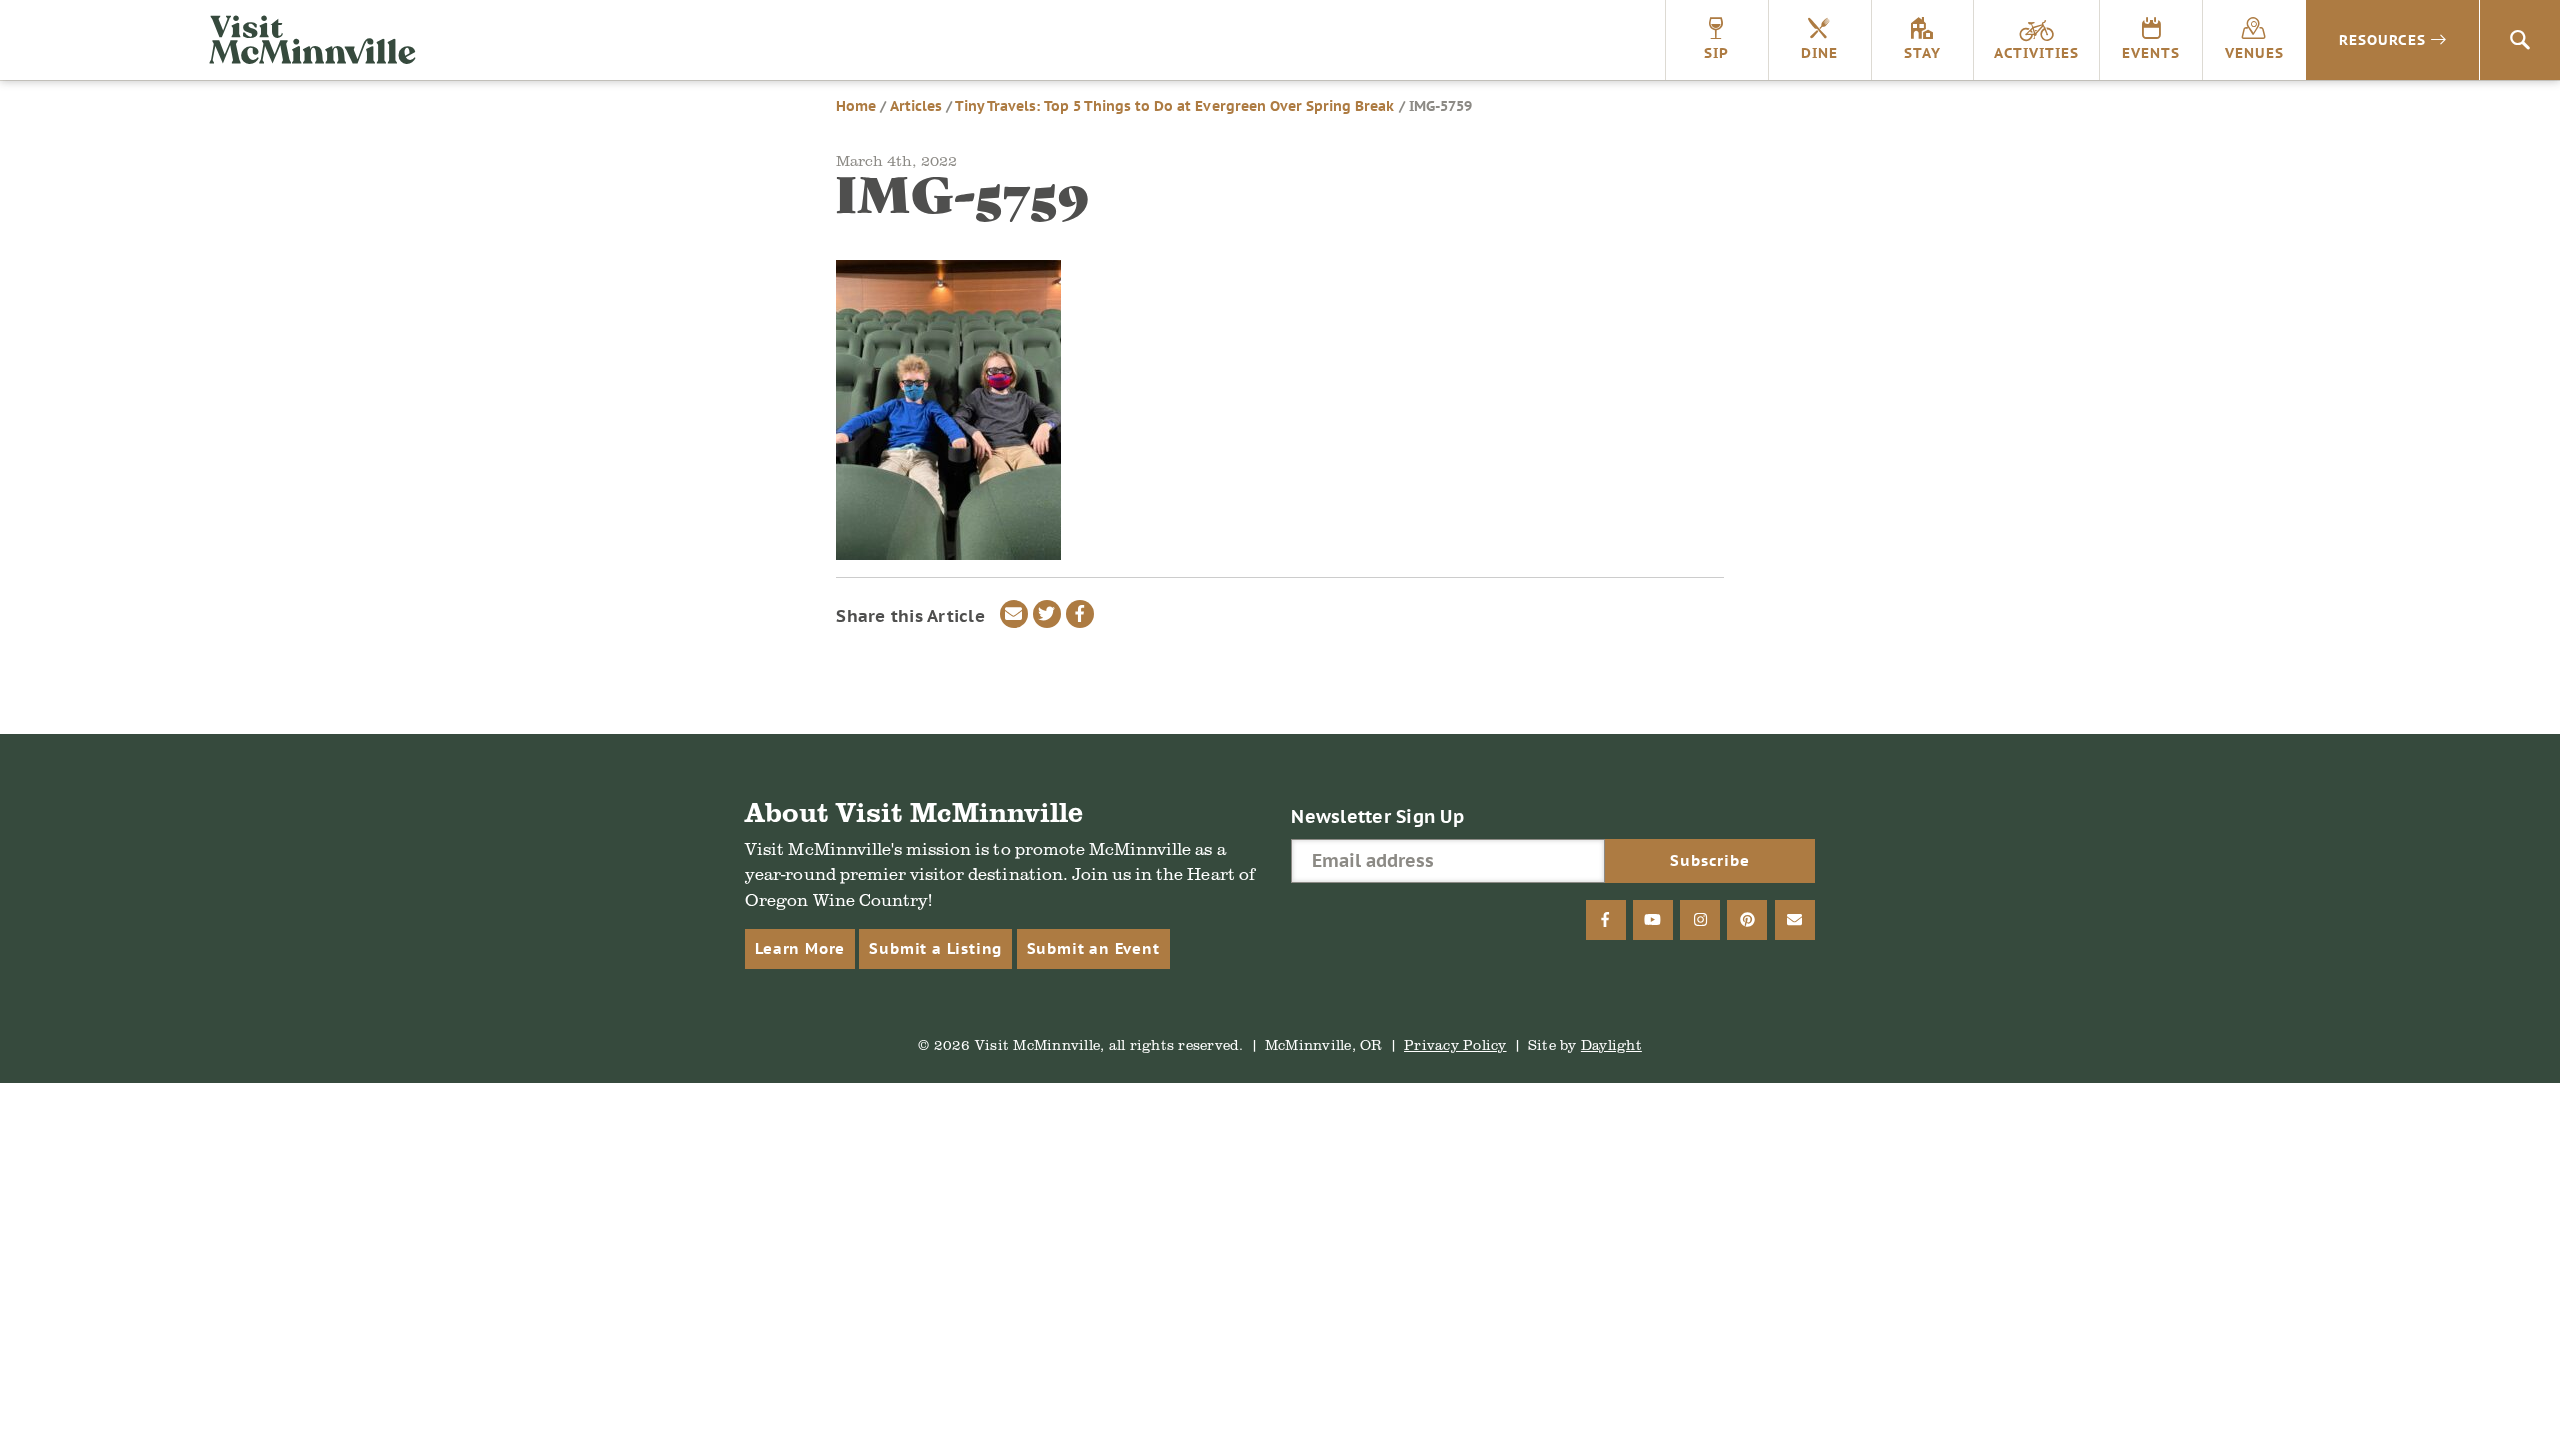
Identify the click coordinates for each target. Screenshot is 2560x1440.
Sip (1716, 53)
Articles (916, 106)
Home (856, 106)
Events (2151, 53)
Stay (1922, 53)
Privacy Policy (1455, 1044)
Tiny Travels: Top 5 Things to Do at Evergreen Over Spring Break (1175, 106)
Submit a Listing (935, 948)
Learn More (800, 948)
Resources (2382, 40)
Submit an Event (1093, 948)
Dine (1819, 53)
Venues (2254, 53)
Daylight (1611, 1044)
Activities (2036, 53)
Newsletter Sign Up (1377, 816)
